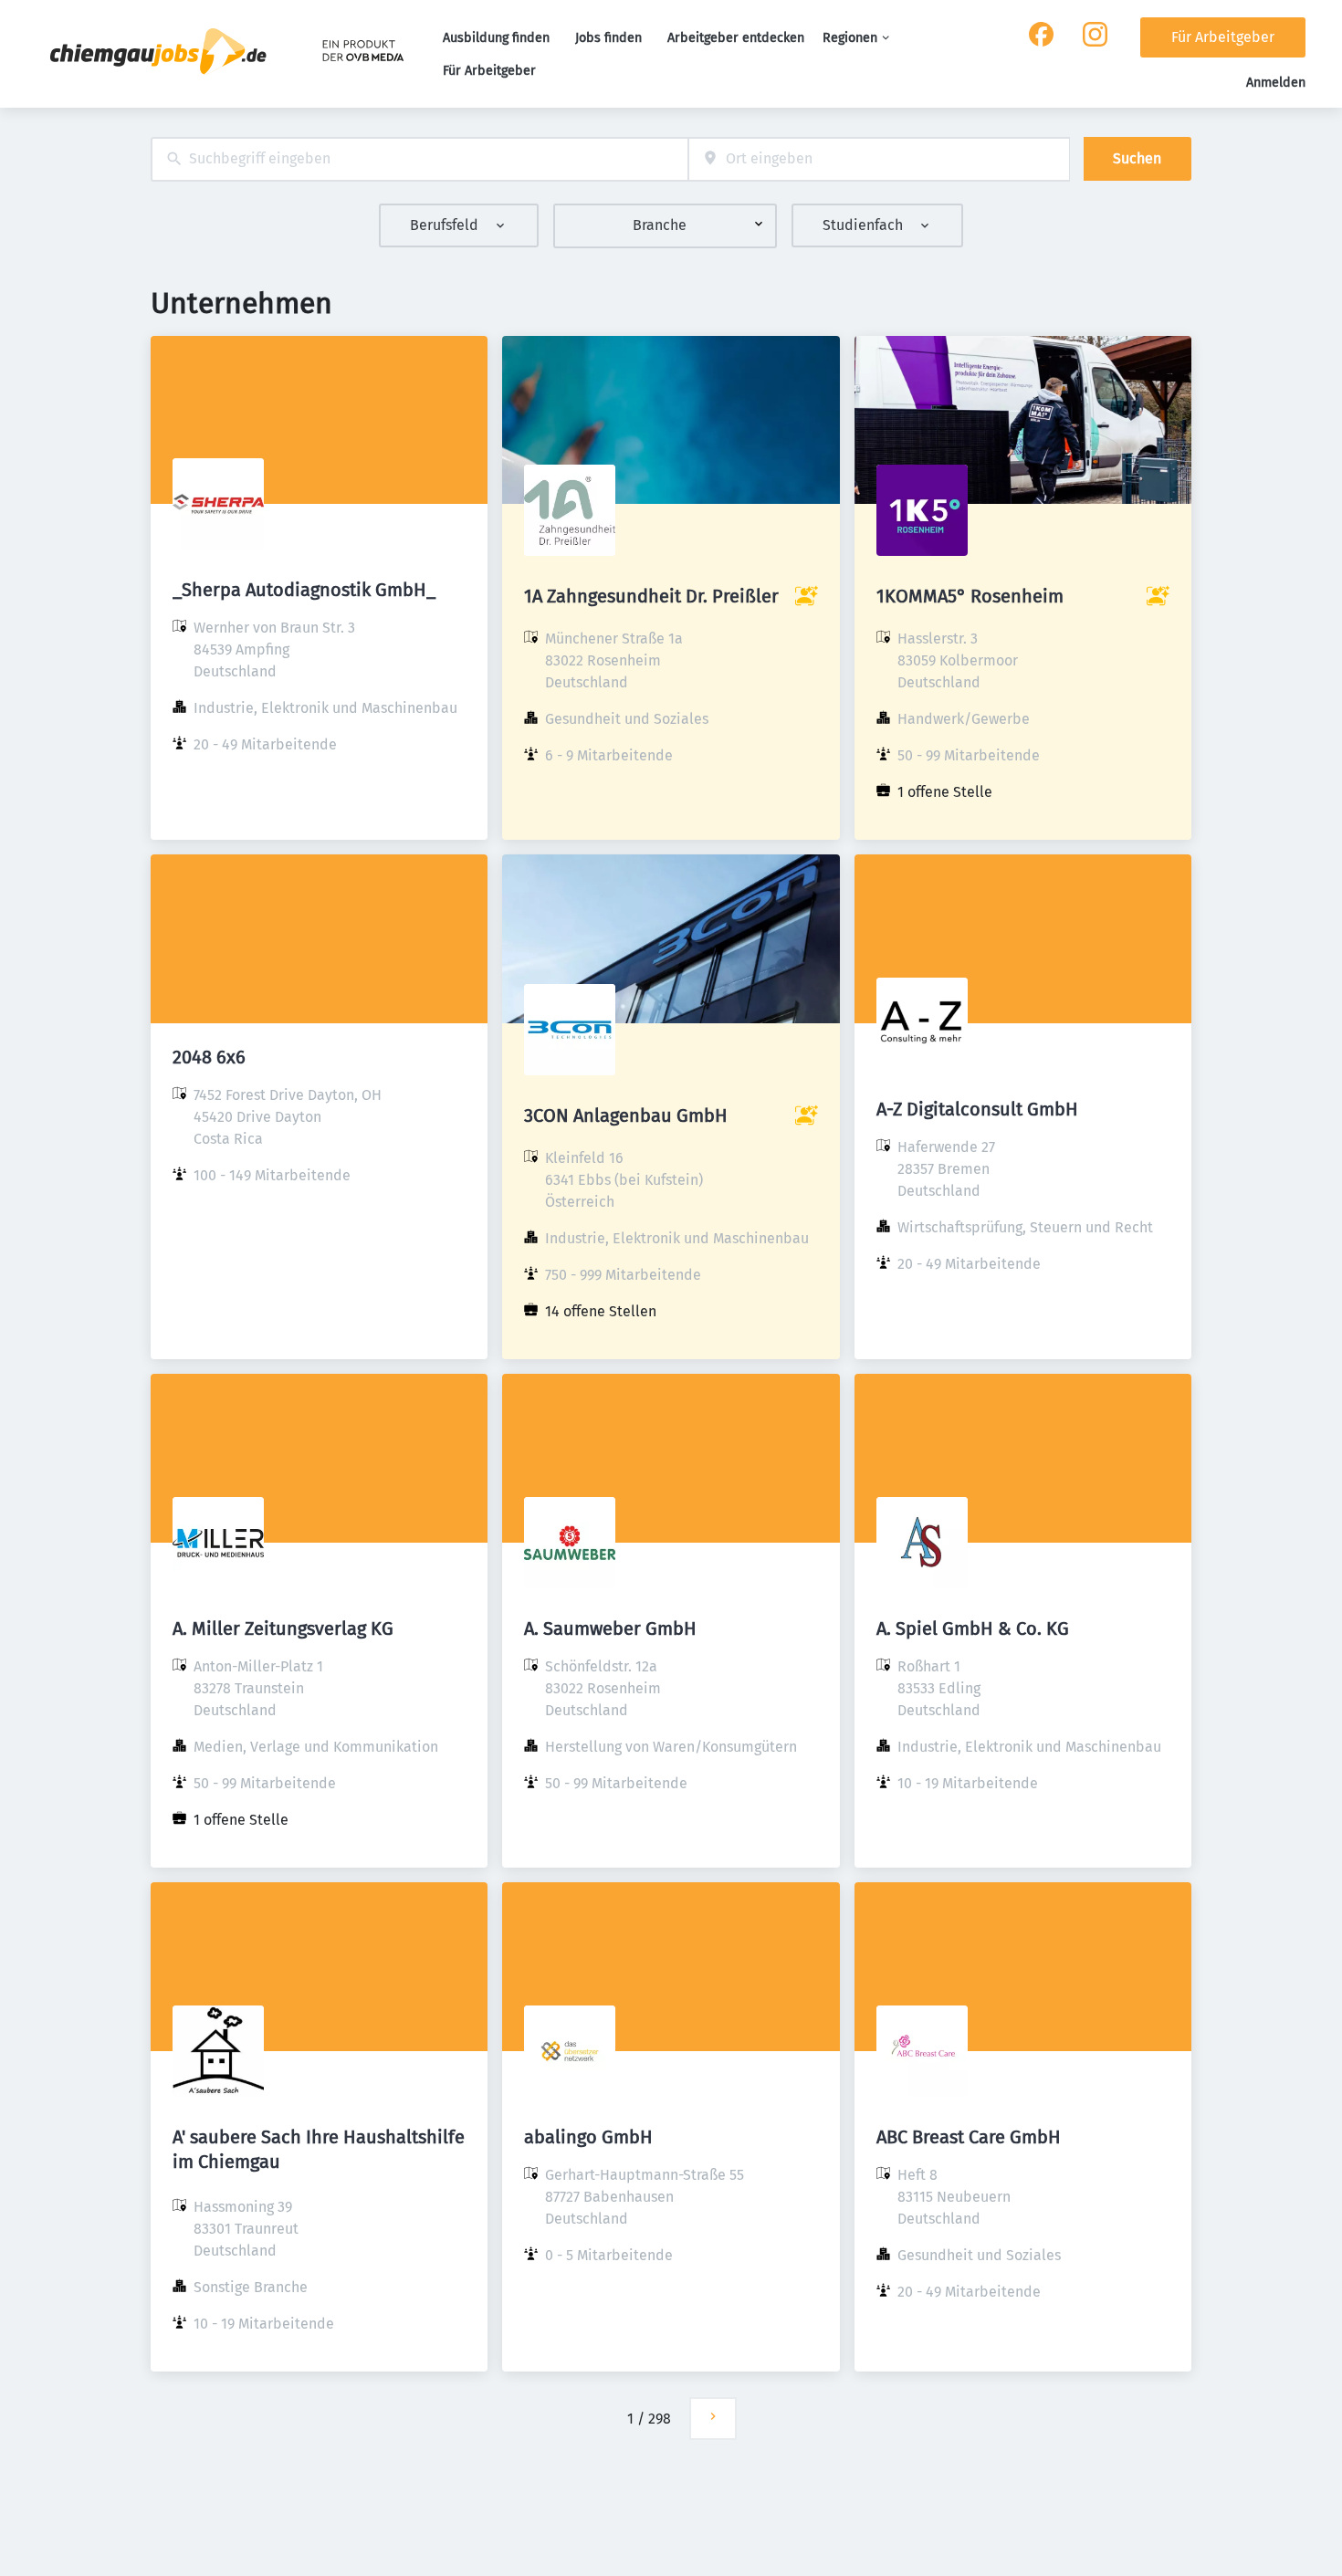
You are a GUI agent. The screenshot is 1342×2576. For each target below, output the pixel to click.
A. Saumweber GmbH (610, 1628)
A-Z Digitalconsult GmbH (977, 1109)
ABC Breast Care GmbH (969, 2137)
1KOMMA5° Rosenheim (970, 596)
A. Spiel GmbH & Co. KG (973, 1628)
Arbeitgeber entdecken (736, 38)
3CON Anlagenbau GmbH (626, 1115)
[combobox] (419, 159)
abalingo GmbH (588, 2137)
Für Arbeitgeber (489, 71)
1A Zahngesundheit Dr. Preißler (651, 596)
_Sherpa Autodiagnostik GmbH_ (304, 590)
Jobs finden (608, 38)
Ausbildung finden (496, 38)
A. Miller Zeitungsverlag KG (283, 1628)
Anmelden (1276, 83)
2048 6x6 (209, 1057)
